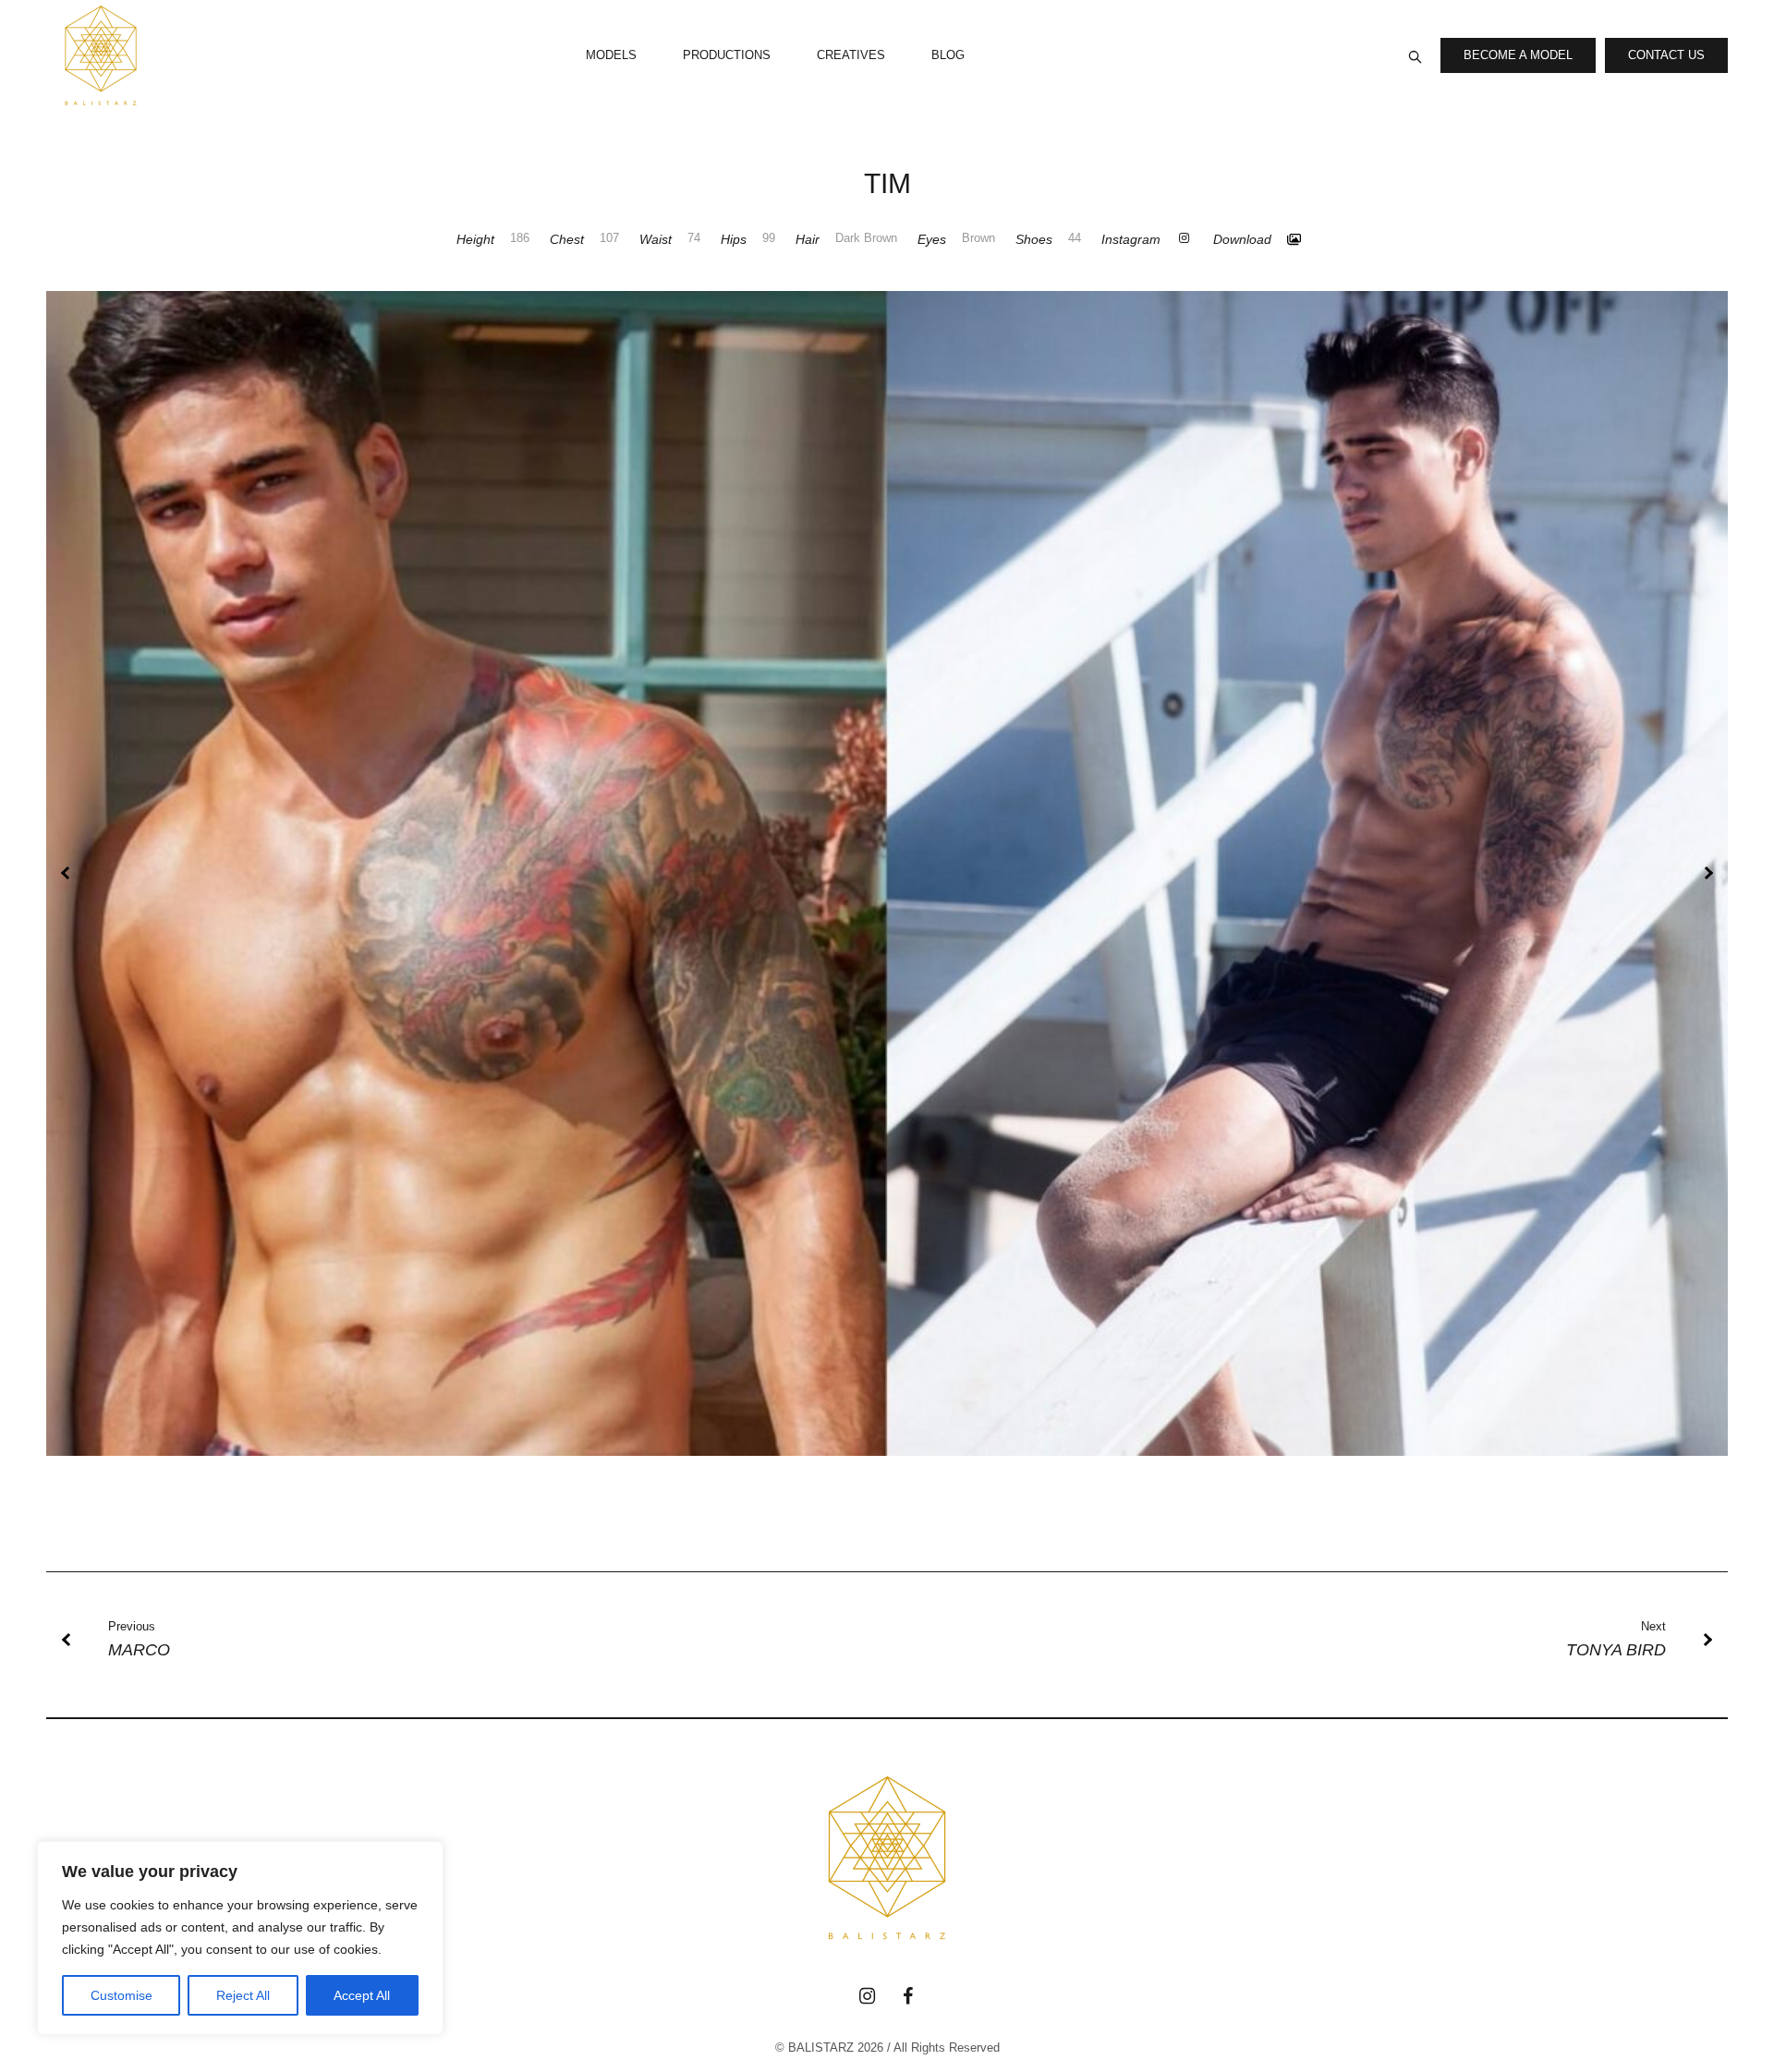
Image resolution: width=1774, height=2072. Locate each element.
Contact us (1666, 55)
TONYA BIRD (1616, 1650)
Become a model (1518, 55)
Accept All (362, 1995)
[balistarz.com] (887, 1858)
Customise (122, 1995)
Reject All (243, 1995)
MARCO (139, 1650)
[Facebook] (907, 1996)
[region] (240, 1938)
